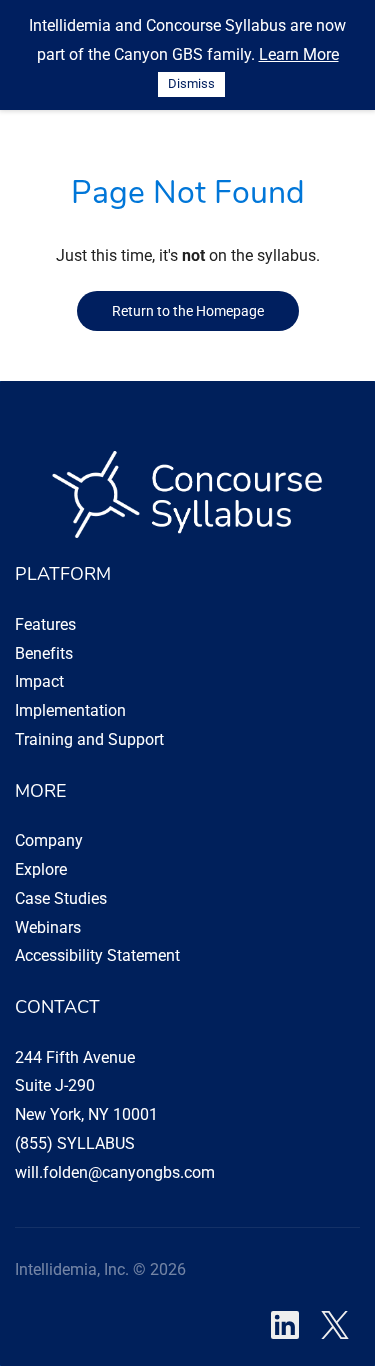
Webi (32, 927)
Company (49, 840)
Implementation (70, 710)
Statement (141, 955)
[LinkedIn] (285, 1325)
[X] (335, 1325)
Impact (39, 681)
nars (65, 927)
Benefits (44, 653)
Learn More (299, 54)
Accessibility (59, 955)
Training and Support (89, 739)
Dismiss (191, 83)
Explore (41, 869)
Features (45, 624)
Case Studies (61, 898)
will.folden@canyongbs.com (115, 1172)
